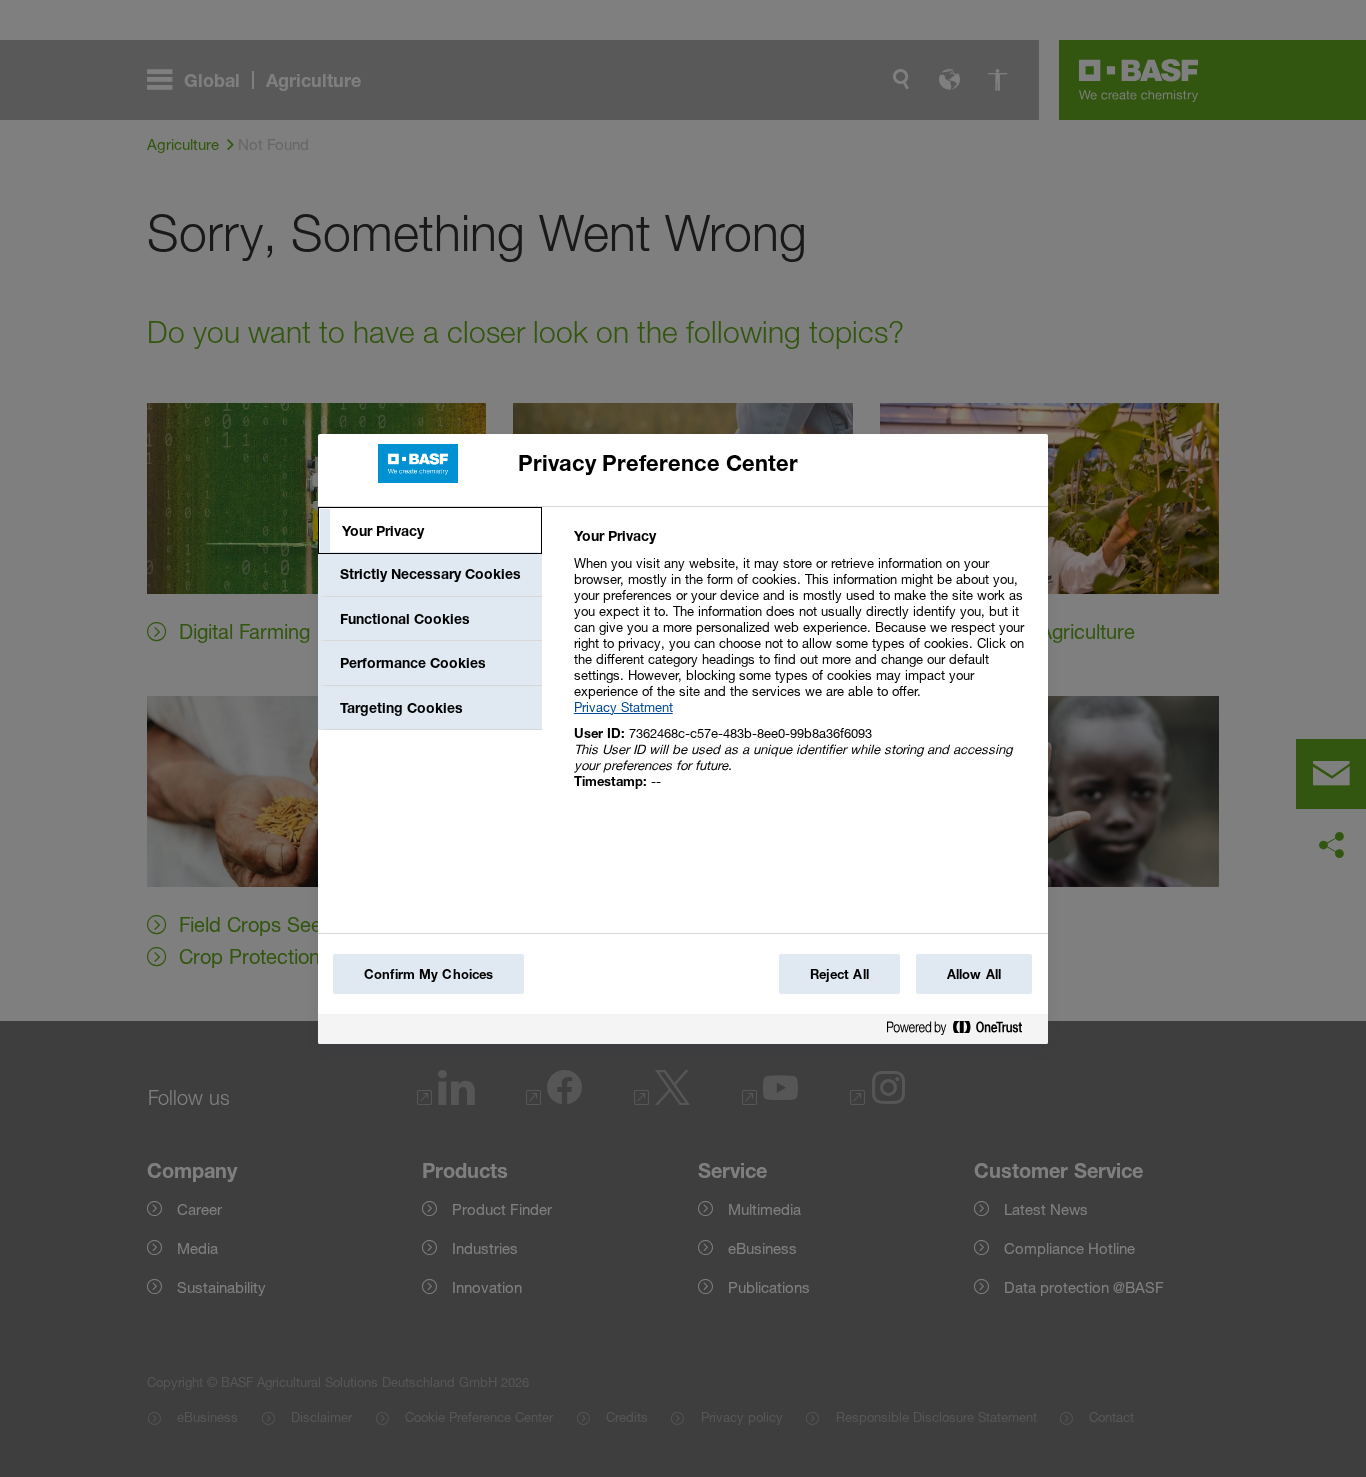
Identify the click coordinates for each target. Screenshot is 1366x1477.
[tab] (430, 531)
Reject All (839, 974)
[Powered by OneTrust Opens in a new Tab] (962, 1031)
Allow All (974, 974)
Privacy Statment (623, 707)
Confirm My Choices (428, 974)
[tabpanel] (802, 669)
